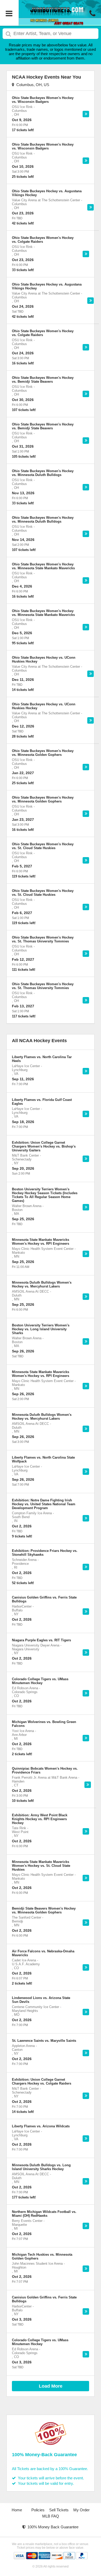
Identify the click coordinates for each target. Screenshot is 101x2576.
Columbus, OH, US (32, 85)
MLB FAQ (51, 2516)
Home (17, 2510)
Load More (51, 2386)
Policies (38, 2510)
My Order (81, 2510)
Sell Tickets (59, 2510)
